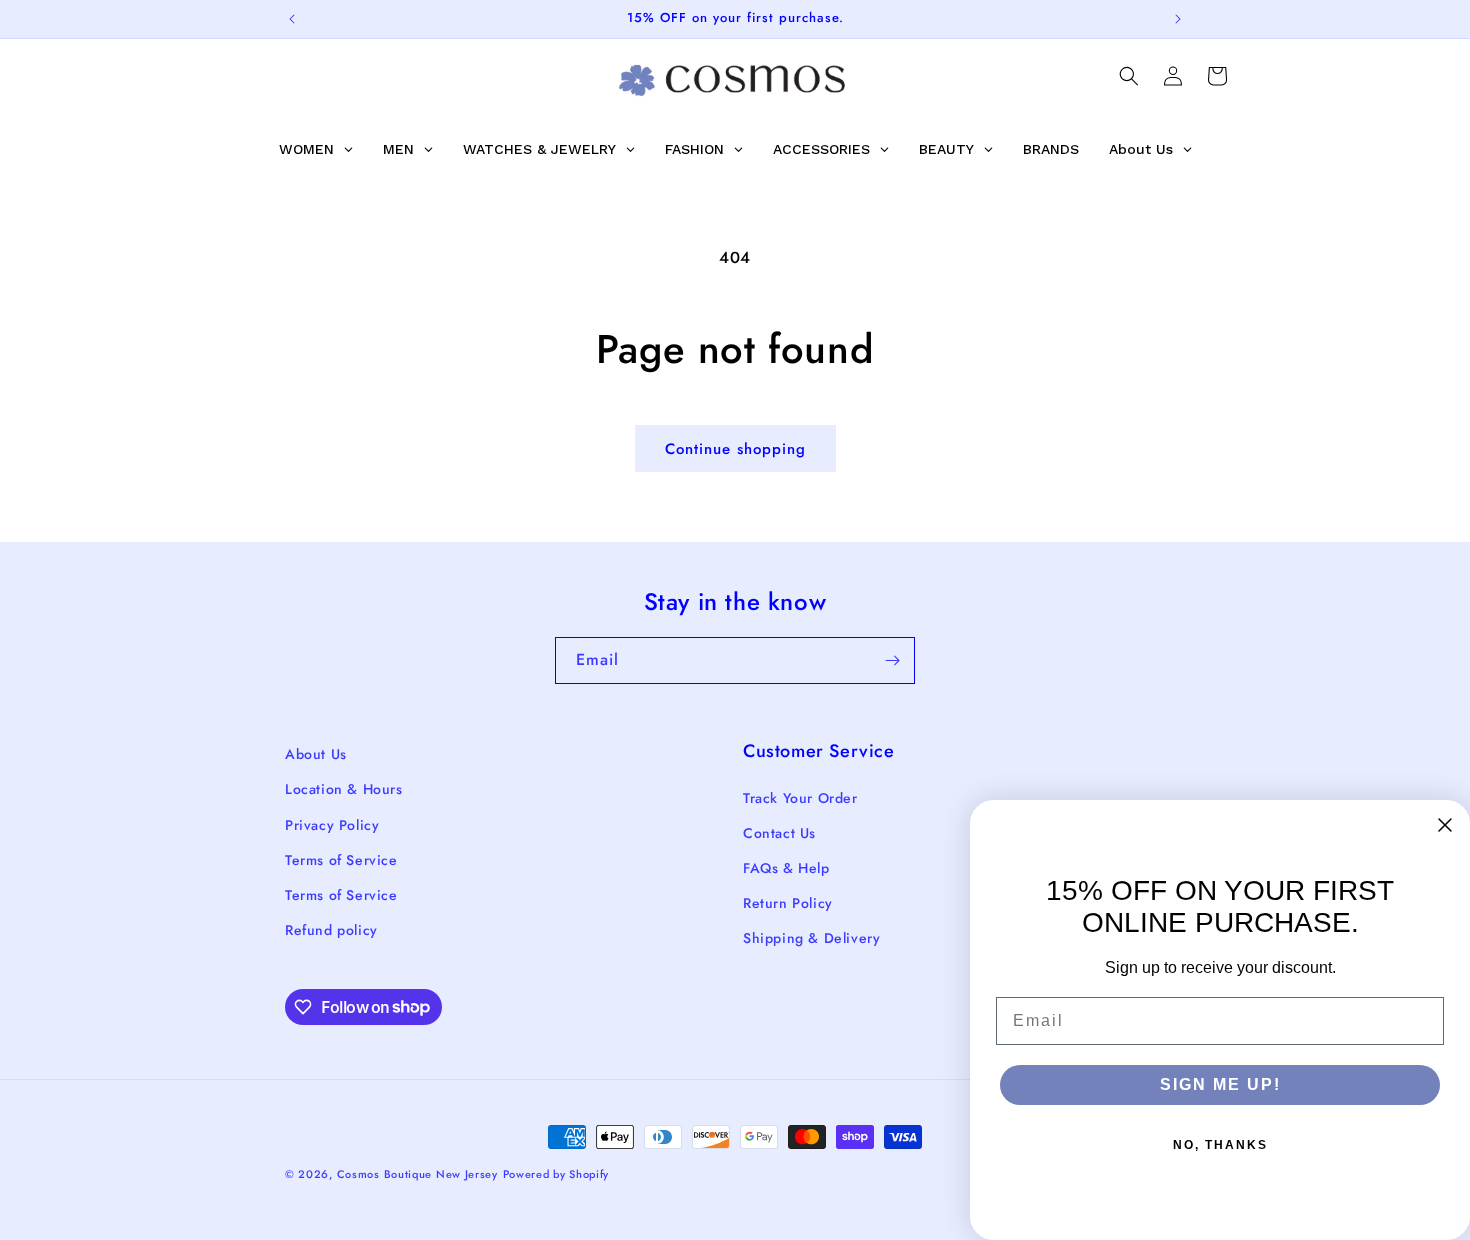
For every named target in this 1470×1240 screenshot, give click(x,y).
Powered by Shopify (556, 1174)
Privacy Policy (332, 825)
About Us (316, 754)
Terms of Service (341, 860)
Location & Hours (344, 789)
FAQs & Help (786, 868)
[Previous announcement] (292, 19)
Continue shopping (735, 449)
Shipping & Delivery (811, 938)
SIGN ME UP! (1220, 1084)
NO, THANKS (1220, 1145)
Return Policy (788, 903)
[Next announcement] (1178, 19)
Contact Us (779, 833)
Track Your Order (800, 798)
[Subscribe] (892, 660)
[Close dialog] (1445, 825)
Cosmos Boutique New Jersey (417, 1174)
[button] (1129, 76)
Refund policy (331, 930)
